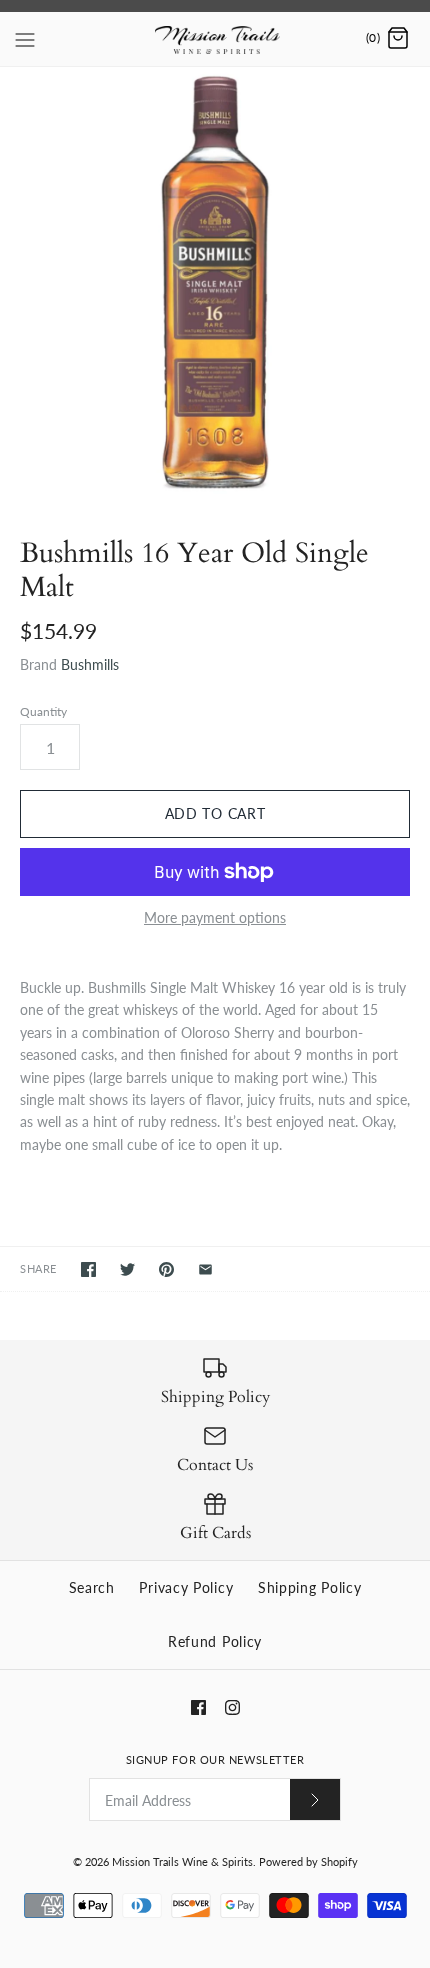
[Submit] (315, 1799)
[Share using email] (205, 1269)
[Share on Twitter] (127, 1269)
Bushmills (90, 664)
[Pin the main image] (166, 1269)
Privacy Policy (186, 1587)
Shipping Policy (310, 1587)
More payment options (215, 918)
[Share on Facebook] (88, 1269)
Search (92, 1587)
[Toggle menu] (25, 38)
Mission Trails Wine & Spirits (182, 1861)
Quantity (43, 711)
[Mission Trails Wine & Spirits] (215, 39)
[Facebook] (198, 1707)
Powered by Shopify (308, 1861)
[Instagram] (232, 1707)
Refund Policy (215, 1641)
